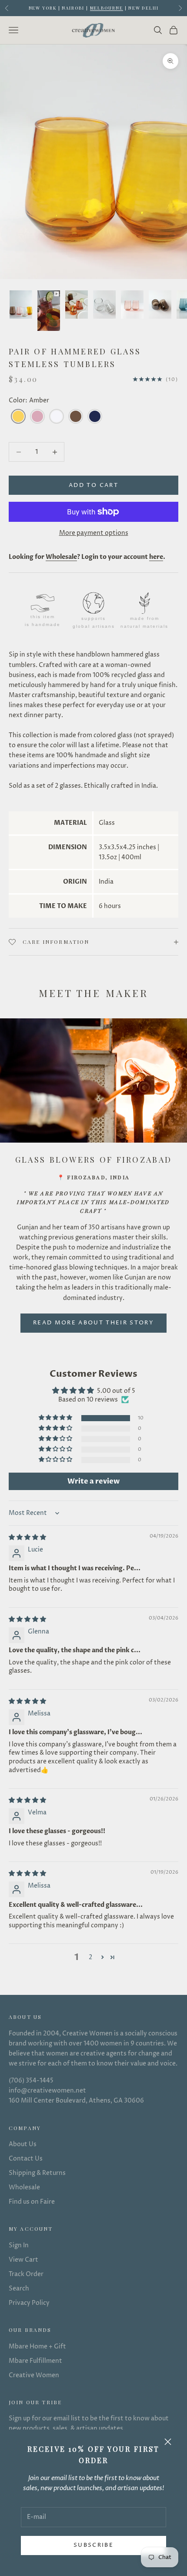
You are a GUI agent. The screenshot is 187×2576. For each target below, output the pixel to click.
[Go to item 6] (160, 305)
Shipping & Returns (37, 2173)
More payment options (94, 533)
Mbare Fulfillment (35, 2361)
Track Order (26, 2274)
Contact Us (26, 2159)
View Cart (23, 2260)
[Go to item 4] (104, 305)
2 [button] (90, 1957)
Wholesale (24, 2187)
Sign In (19, 2245)
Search (19, 2288)
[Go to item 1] (21, 305)
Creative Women (34, 2375)
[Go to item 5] (132, 305)
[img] (27, 1537)
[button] (56, 1418)
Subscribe (93, 2545)
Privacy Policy (29, 2303)
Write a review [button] (93, 1481)
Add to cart (93, 485)
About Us (23, 2144)
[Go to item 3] (77, 305)
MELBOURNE (107, 8)
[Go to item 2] (49, 311)
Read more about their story (93, 1323)
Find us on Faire (32, 2202)
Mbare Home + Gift (37, 2346)
